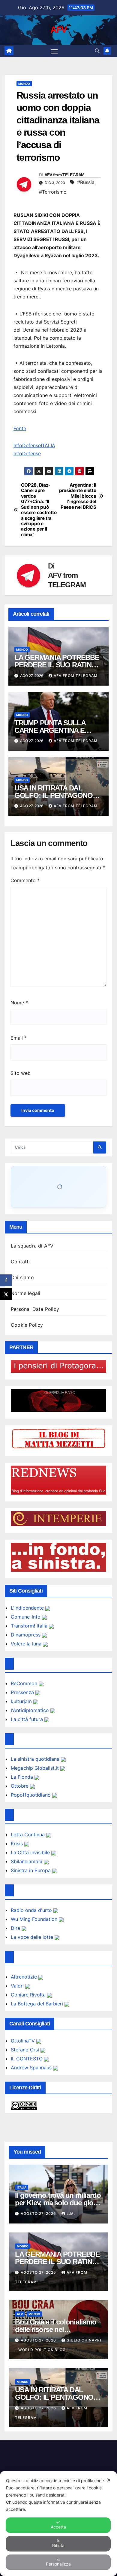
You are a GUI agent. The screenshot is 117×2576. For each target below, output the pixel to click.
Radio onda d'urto (32, 1910)
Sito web (21, 1073)
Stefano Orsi (26, 2050)
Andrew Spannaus (32, 2068)
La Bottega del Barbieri (38, 2004)
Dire (16, 1928)
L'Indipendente (28, 1608)
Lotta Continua (28, 1835)
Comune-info (26, 1617)
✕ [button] (109, 2480)
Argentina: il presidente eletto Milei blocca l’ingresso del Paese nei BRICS (78, 496)
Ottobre (20, 1786)
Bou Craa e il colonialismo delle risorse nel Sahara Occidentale (56, 2329)
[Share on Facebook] (6, 1280)
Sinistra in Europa (31, 1870)
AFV (59, 30)
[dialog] (58, 2524)
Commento (25, 880)
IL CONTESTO (27, 2059)
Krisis (18, 1843)
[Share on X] (6, 1294)
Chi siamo (22, 1277)
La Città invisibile (31, 1852)
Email (19, 1038)
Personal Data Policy (35, 1309)
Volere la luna (27, 1644)
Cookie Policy (27, 1325)
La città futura (28, 1719)
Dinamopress (26, 1635)
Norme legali (25, 1293)
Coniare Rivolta (29, 1995)
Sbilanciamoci (27, 1861)
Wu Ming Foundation (35, 1919)
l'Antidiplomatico (31, 1710)
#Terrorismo (53, 192)
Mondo (24, 84)
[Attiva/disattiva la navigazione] (54, 51)
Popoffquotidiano (31, 1795)
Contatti (20, 1262)
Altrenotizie (25, 1977)
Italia (22, 2187)
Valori (18, 1986)
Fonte (20, 428)
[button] (97, 51)
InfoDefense (27, 453)
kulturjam (22, 1701)
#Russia (86, 182)
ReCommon (25, 1683)
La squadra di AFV (32, 1246)
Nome (19, 1003)
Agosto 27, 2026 (39, 2213)
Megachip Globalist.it (36, 1768)
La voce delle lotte (33, 1937)
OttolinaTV (24, 2041)
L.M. (71, 2213)
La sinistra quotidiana (36, 1759)
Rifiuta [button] (58, 2545)
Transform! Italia (30, 1626)
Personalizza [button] (58, 2564)
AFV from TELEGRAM (64, 175)
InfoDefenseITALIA (34, 445)
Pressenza (23, 1692)
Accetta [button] (58, 2527)
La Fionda (23, 1777)
